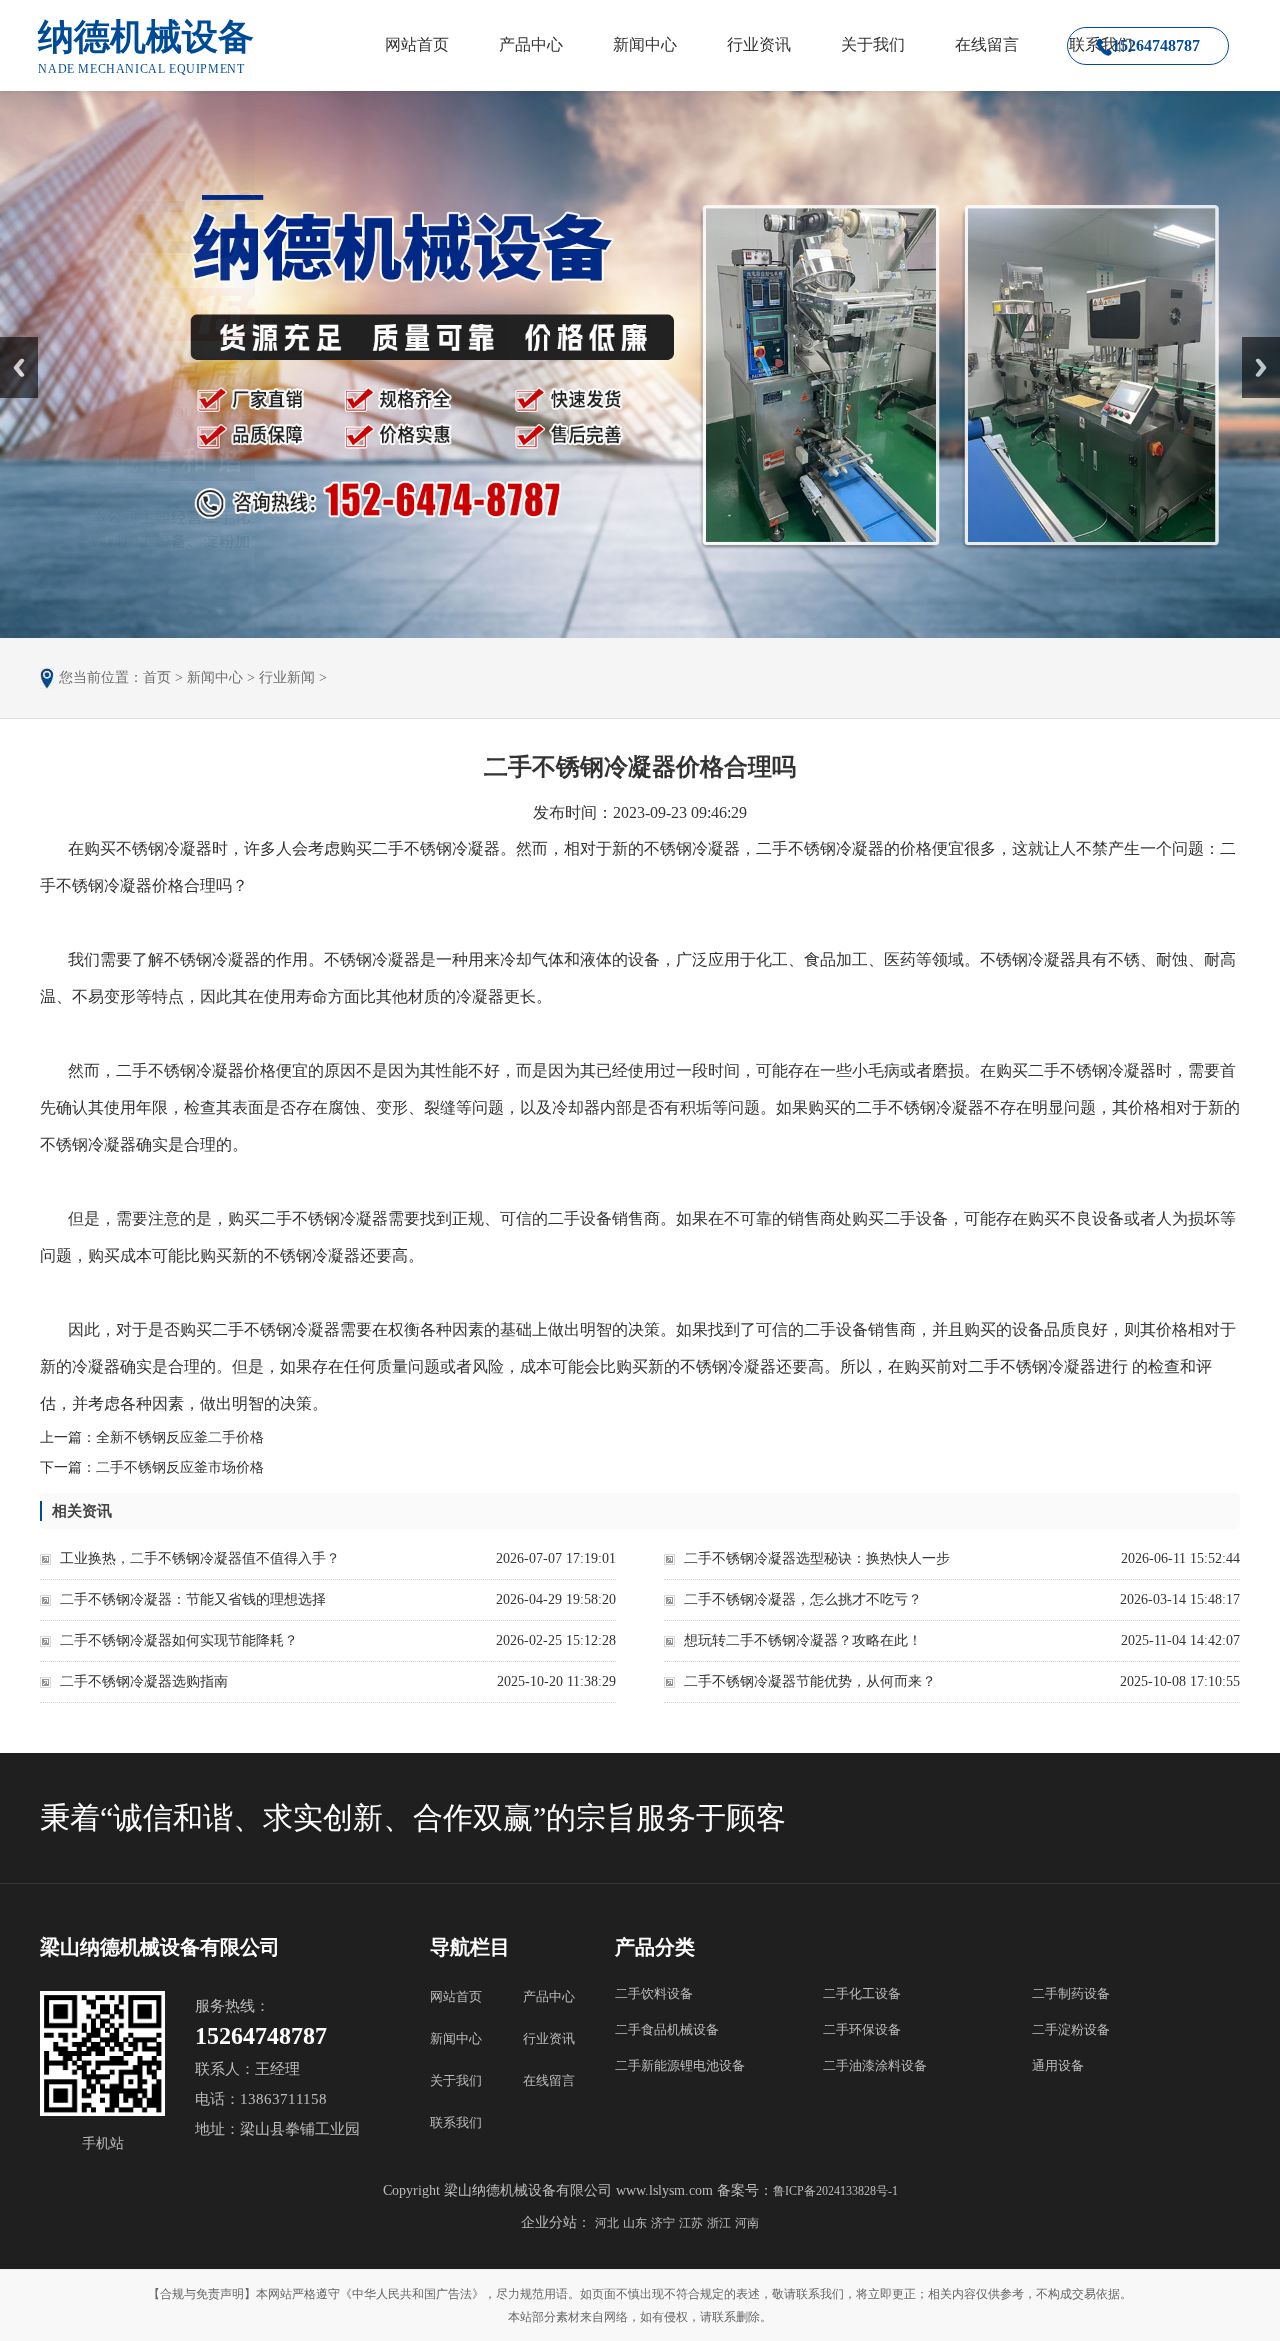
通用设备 (1058, 2065)
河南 (747, 2223)
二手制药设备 (1071, 1993)
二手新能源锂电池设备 (680, 2065)
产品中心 (531, 44)
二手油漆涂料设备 (875, 2065)
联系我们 (456, 2122)
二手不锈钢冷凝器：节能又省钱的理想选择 (193, 1599)
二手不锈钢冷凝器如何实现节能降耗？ (179, 1640)
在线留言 (987, 44)
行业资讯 (759, 44)
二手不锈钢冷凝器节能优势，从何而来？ (810, 1681)
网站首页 (417, 44)
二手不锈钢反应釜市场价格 (180, 1467)
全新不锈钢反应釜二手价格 (180, 1437)
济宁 (663, 2223)
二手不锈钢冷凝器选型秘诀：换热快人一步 (817, 1558)
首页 (157, 677)
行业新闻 (287, 677)
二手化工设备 (862, 1993)
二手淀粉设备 (1071, 2029)
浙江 (719, 2223)
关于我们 (873, 44)
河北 (607, 2223)
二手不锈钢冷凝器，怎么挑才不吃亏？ (803, 1599)
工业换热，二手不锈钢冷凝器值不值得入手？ (200, 1558)
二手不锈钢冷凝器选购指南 (144, 1681)
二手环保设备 (862, 2029)
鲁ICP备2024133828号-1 (835, 2191)
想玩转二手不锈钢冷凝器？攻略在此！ (803, 1640)
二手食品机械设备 (667, 2029)
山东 (635, 2223)
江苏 (691, 2223)
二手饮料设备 (654, 1993)
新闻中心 (645, 44)
